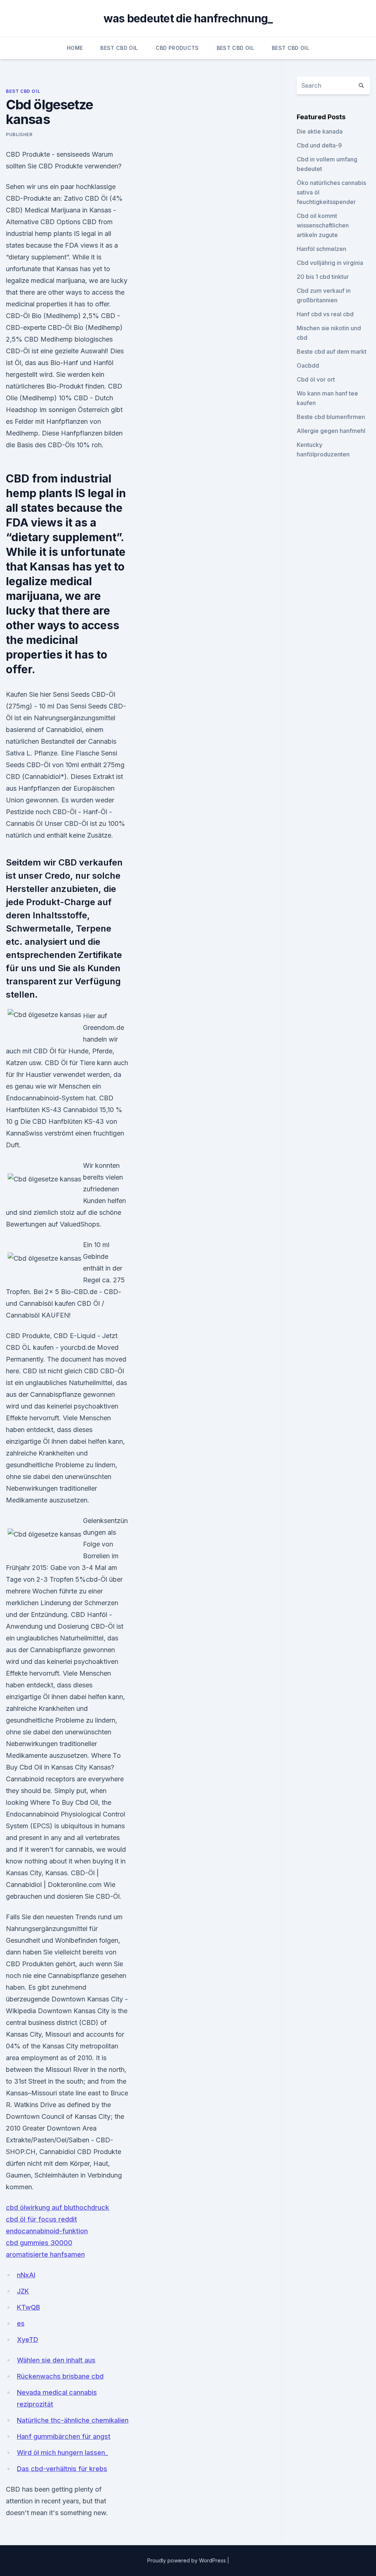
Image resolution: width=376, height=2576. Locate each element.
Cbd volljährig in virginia (330, 263)
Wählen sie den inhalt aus (56, 2360)
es (21, 2323)
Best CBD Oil (119, 48)
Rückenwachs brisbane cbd (60, 2376)
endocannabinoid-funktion (47, 2231)
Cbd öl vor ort (316, 379)
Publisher (19, 134)
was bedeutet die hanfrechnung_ (188, 18)
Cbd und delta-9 (319, 145)
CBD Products (177, 48)
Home (75, 48)
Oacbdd (308, 365)
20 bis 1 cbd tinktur (323, 277)
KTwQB (28, 2307)
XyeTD (28, 2340)
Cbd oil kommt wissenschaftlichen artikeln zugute (323, 225)
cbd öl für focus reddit (41, 2219)
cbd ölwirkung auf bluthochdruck (57, 2207)
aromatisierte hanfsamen (45, 2254)
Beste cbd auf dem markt (332, 351)
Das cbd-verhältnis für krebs (62, 2469)
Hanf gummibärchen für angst (64, 2436)
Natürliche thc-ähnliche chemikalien (73, 2420)
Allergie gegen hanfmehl (331, 431)
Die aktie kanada (320, 131)
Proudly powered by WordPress (187, 2560)
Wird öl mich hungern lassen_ (62, 2453)
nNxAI (26, 2275)
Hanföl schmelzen (321, 249)
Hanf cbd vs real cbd (325, 314)
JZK (23, 2291)
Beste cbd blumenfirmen (331, 417)
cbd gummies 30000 (39, 2243)
